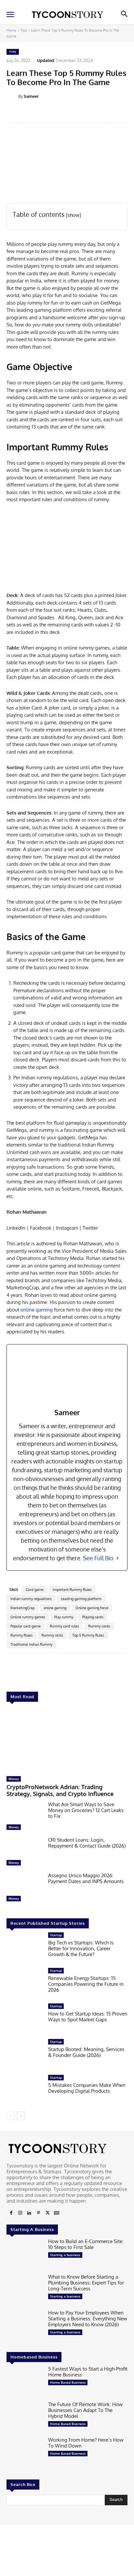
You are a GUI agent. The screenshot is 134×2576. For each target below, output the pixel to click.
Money (14, 1779)
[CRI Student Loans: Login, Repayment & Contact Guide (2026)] (25, 1853)
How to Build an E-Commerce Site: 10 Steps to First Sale (86, 2244)
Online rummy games (28, 1617)
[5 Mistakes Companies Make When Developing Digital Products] (25, 2091)
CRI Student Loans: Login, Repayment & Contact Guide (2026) (87, 1843)
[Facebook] (11, 2213)
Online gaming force (92, 1608)
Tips (24, 30)
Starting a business (65, 2255)
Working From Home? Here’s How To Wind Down (86, 2443)
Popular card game (26, 1626)
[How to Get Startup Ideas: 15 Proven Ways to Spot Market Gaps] (25, 2019)
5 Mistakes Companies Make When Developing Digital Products (87, 2088)
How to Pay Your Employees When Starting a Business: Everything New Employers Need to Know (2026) (88, 2319)
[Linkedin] (29, 2213)
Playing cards (93, 1617)
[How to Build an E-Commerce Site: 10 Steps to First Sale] (25, 2254)
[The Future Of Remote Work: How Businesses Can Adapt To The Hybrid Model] (25, 2417)
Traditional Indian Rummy (31, 1644)
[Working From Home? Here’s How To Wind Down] (25, 2453)
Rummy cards (99, 1626)
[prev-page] (11, 2116)
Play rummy (64, 1617)
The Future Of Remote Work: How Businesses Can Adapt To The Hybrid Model (85, 2410)
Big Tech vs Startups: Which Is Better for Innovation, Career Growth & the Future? (81, 1948)
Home (11, 30)
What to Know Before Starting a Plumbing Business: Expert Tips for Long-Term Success (86, 2283)
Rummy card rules (64, 1626)
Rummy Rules (21, 1635)
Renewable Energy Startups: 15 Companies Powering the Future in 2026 (86, 1984)
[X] (47, 2213)
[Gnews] (57, 2213)
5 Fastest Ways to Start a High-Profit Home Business (88, 2372)
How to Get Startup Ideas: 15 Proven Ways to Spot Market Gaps (88, 2017)
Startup (56, 1935)
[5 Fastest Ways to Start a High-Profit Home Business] (25, 2382)
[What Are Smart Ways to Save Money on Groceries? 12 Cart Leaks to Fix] (25, 1817)
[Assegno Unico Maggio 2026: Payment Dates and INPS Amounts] (25, 1888)
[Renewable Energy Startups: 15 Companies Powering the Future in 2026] (25, 1984)
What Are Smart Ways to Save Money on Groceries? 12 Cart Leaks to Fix (86, 1810)
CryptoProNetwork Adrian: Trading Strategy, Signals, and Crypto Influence (60, 1790)
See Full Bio (98, 1558)
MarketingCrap (22, 1608)
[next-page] (21, 2116)
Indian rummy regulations (31, 1599)
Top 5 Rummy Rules (88, 1635)
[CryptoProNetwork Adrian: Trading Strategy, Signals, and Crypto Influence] (67, 1741)
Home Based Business (68, 2382)
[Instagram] (20, 2213)
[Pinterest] (38, 2213)
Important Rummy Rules (72, 1590)
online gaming (37, 1310)
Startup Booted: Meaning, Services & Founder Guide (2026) (86, 2052)
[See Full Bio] (117, 1558)
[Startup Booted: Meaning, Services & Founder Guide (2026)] (25, 2055)
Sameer (31, 96)
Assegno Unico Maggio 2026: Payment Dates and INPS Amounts (86, 1878)
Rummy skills (52, 1635)
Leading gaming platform (81, 1599)
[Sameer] (12, 96)
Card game (35, 1590)
